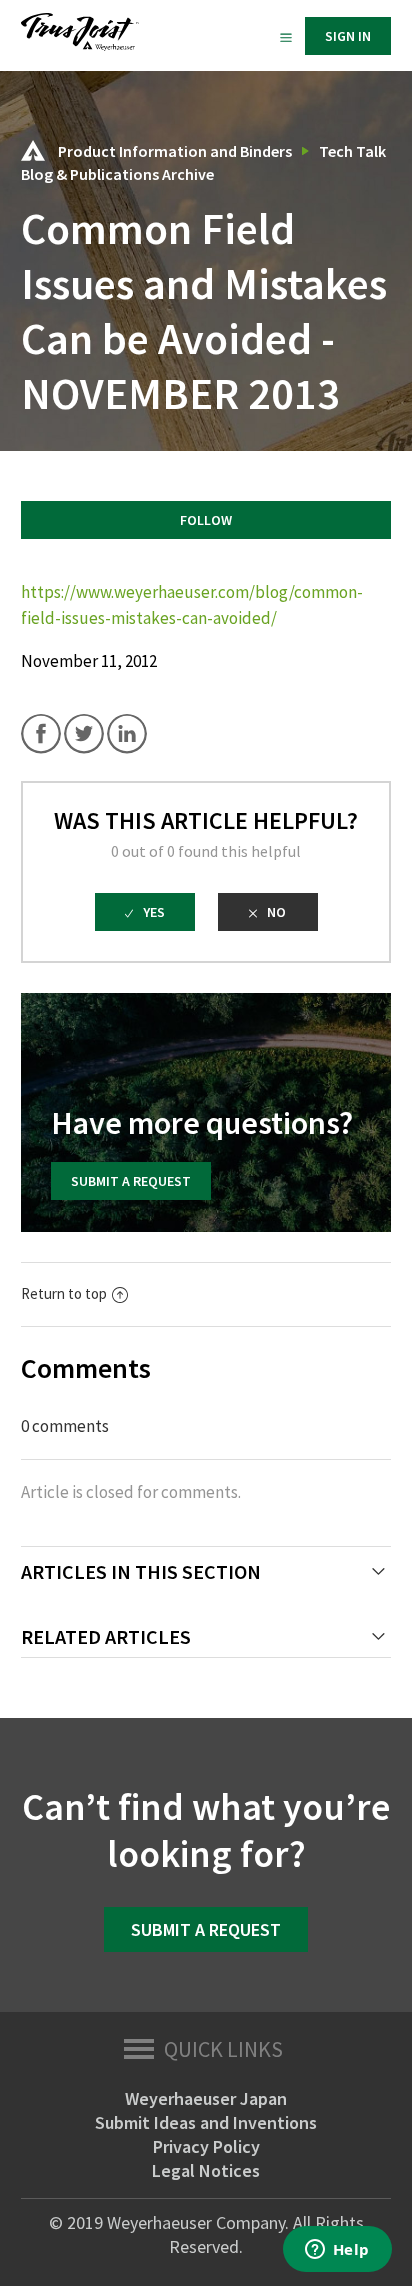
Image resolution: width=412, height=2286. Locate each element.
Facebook (41, 734)
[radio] (145, 912)
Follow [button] (206, 520)
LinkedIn (127, 734)
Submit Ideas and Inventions (206, 2122)
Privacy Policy (206, 2146)
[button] (286, 37)
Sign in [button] (348, 36)
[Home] (80, 45)
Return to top (64, 1293)
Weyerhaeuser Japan (206, 2098)
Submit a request (131, 1181)
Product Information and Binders (175, 151)
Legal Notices (206, 2170)
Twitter (84, 734)
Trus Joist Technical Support (33, 150)
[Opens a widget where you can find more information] (337, 2251)
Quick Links (223, 2049)
